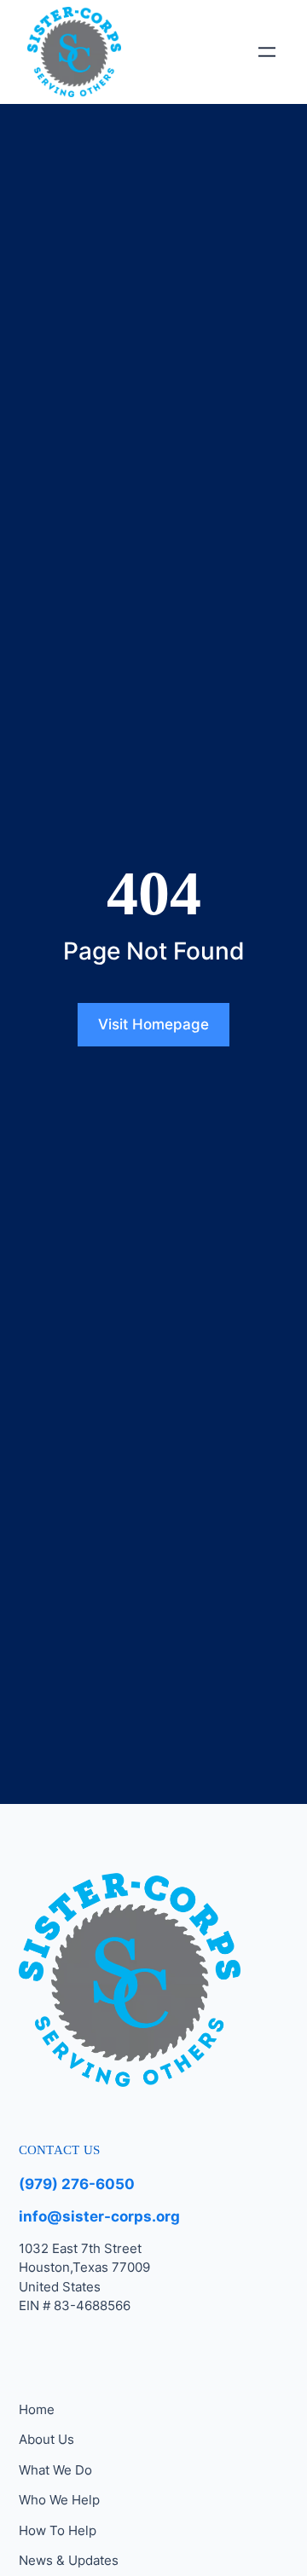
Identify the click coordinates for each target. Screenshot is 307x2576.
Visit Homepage (153, 1024)
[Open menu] (267, 52)
